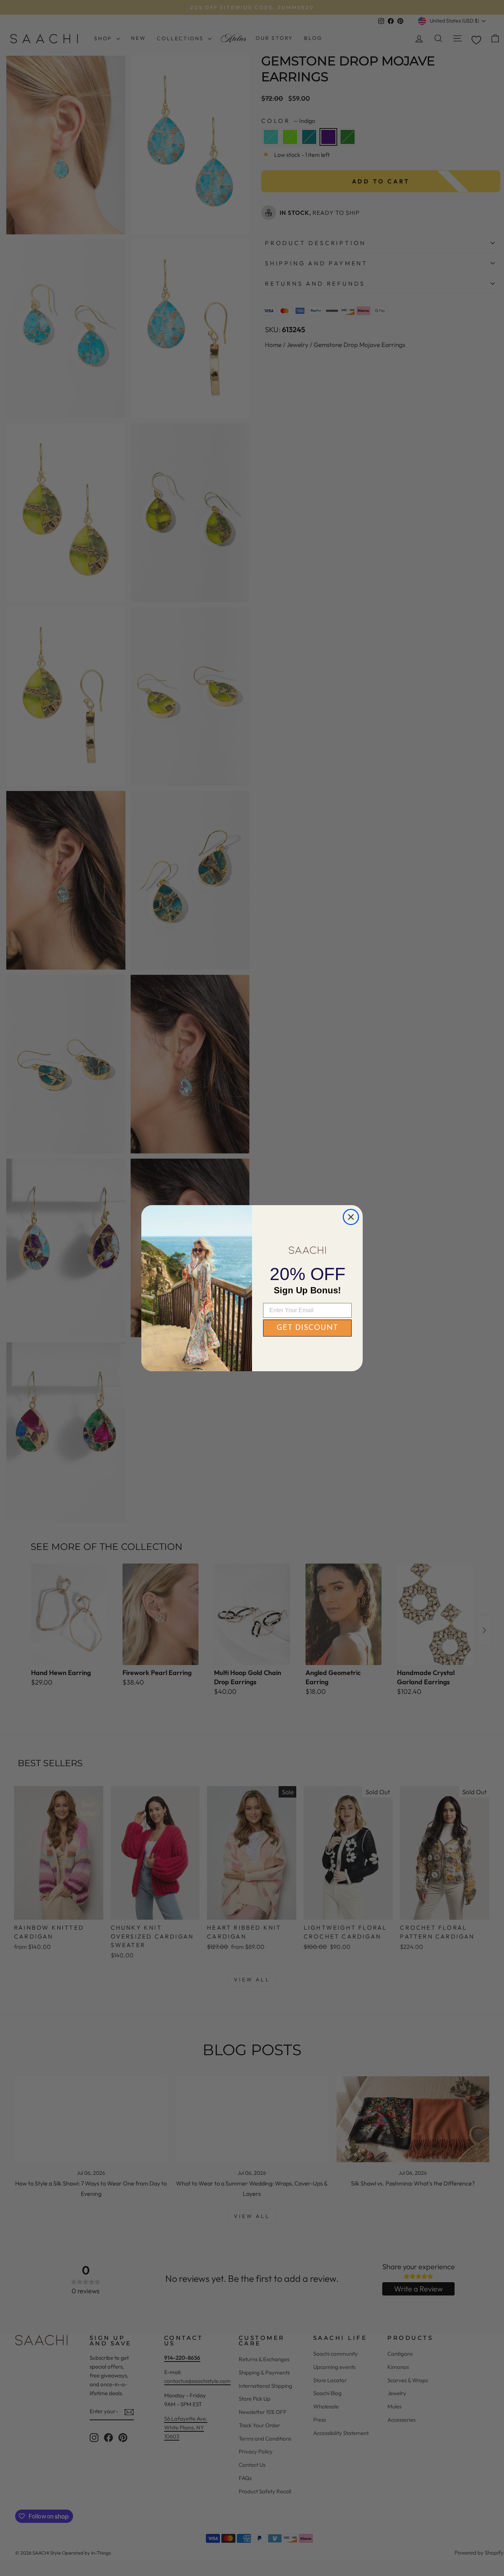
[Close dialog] (351, 1217)
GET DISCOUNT (307, 1328)
